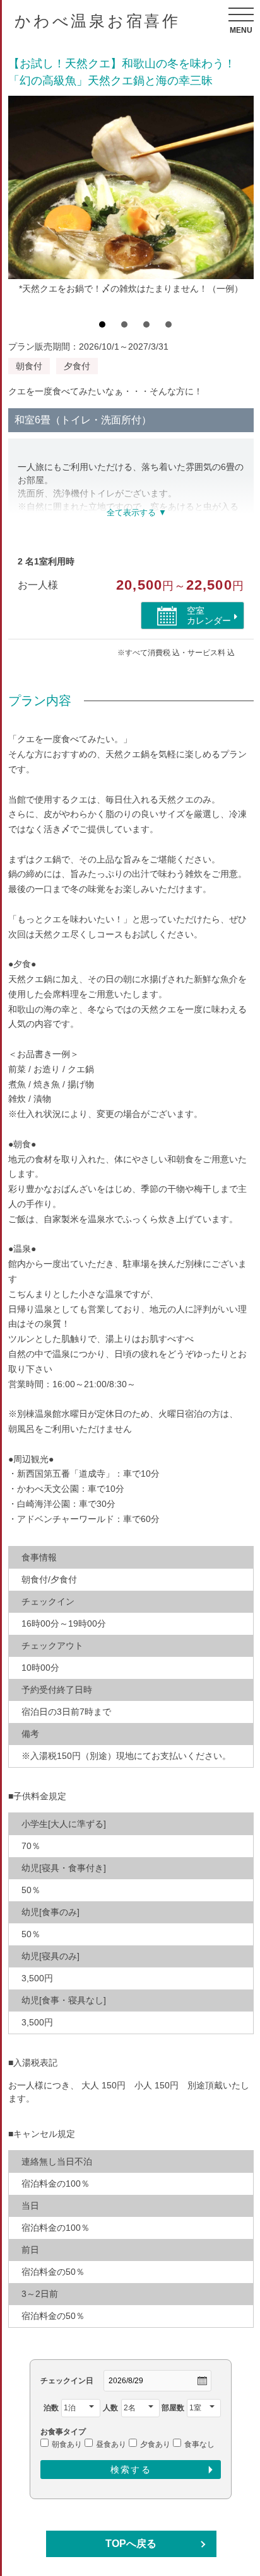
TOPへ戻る (131, 2544)
